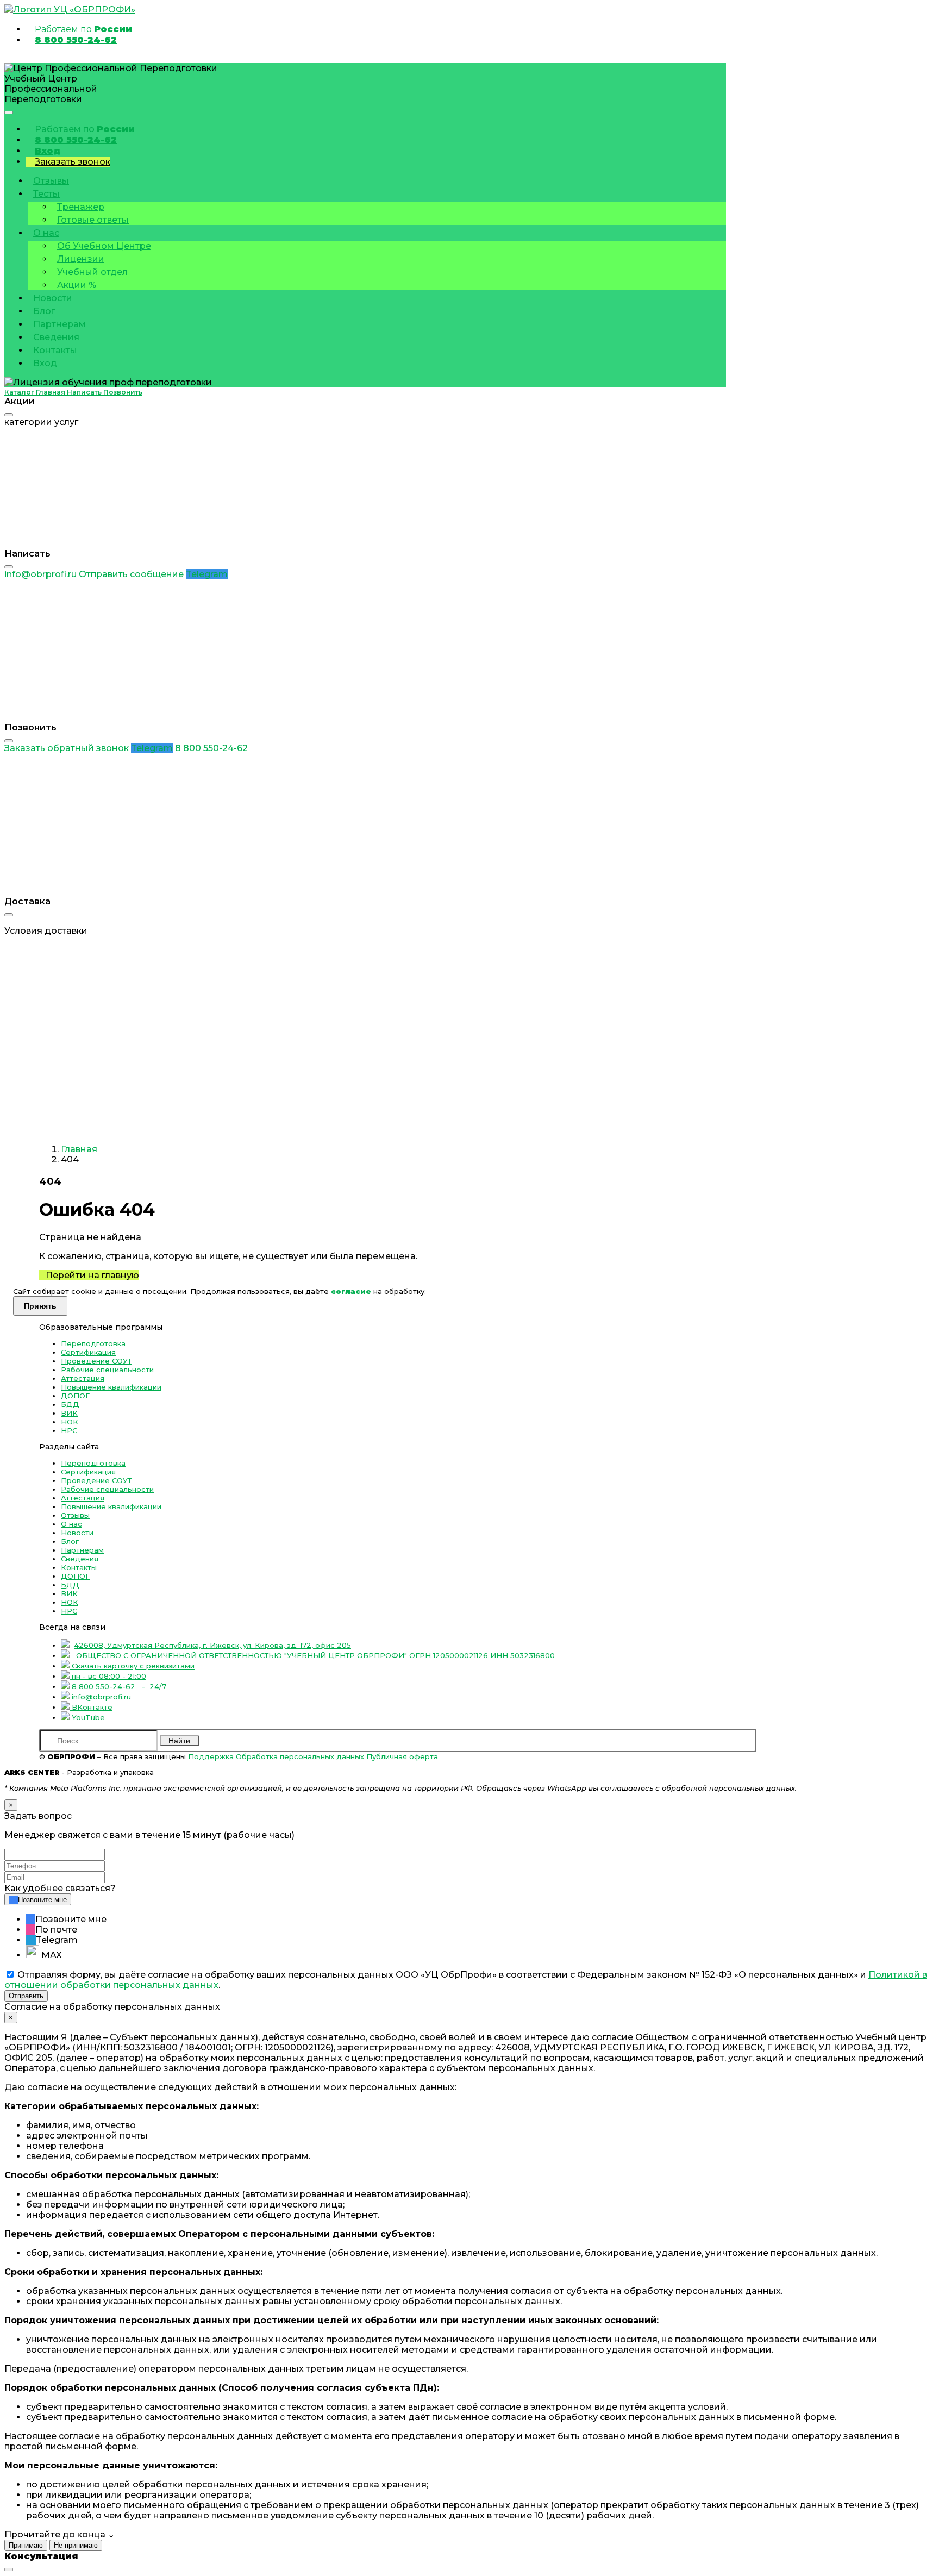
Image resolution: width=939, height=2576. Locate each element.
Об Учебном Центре (104, 246)
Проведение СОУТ (96, 1361)
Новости (53, 298)
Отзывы (51, 181)
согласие (351, 1291)
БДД (70, 1404)
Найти (179, 1741)
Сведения (56, 337)
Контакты (55, 350)
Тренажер (81, 207)
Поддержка (211, 1756)
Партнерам (60, 324)
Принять (40, 1306)
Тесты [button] (46, 194)
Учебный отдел (92, 272)
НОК (70, 1422)
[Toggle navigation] (9, 112)
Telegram (207, 574)
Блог (44, 311)
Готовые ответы (93, 220)
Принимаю (26, 2545)
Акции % (77, 285)
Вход (48, 151)
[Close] (9, 415)
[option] (480, 1919)
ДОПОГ (75, 1396)
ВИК (69, 1413)
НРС (69, 1430)
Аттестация (83, 1378)
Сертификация (88, 1352)
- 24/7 (119, 1686)
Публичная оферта (402, 1756)
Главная (79, 1149)
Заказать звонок (73, 162)
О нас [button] (46, 233)
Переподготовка (93, 1343)
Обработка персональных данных (300, 1756)
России (83, 29)
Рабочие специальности (107, 1370)
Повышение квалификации (111, 1387)
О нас (71, 1524)
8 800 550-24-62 (76, 40)
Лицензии (81, 259)
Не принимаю (76, 2545)
